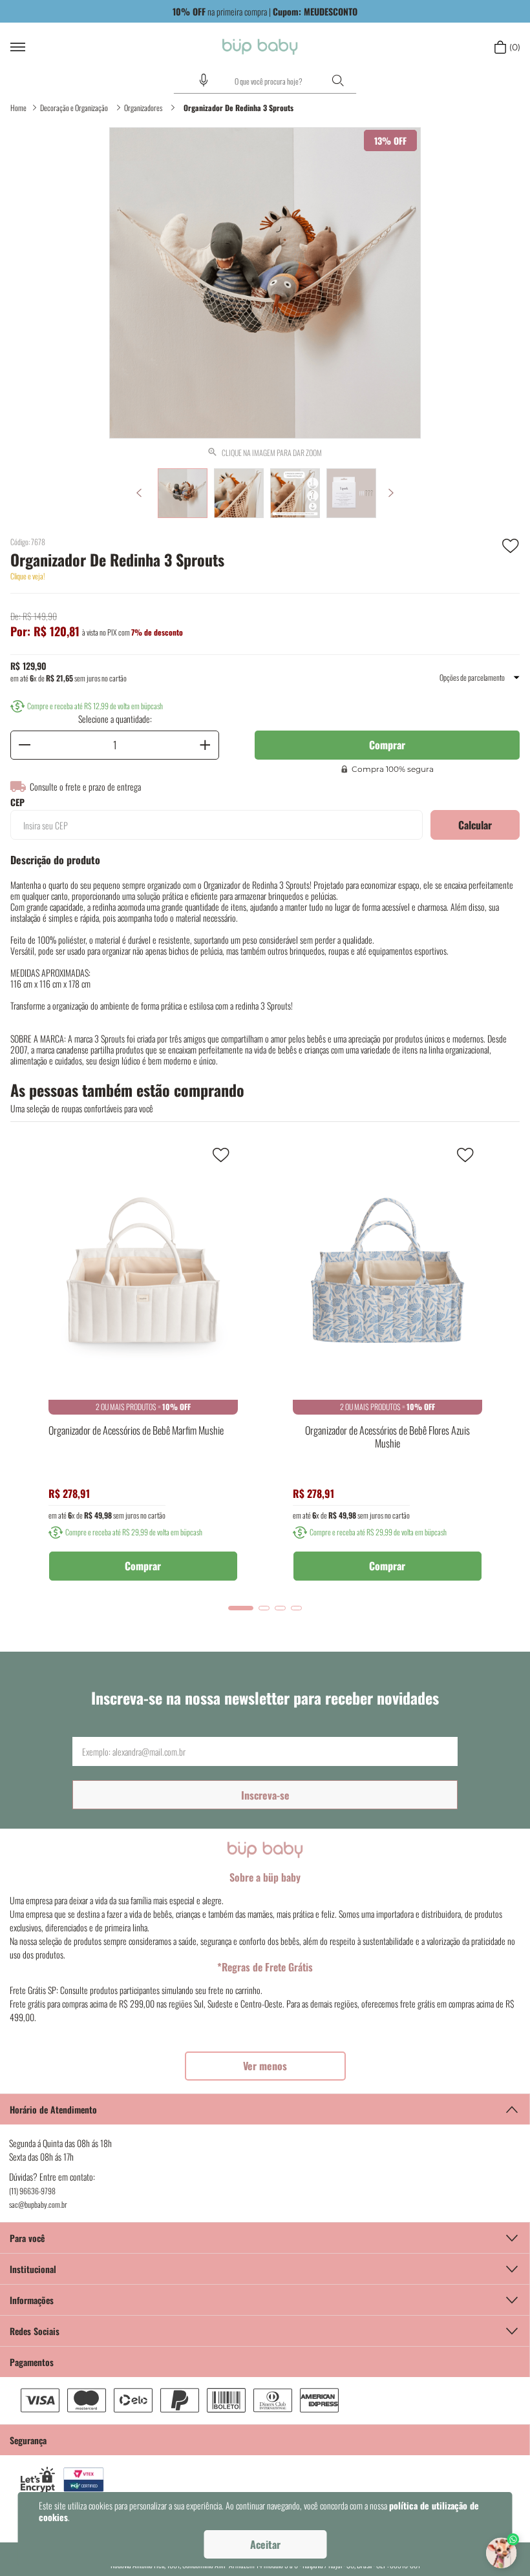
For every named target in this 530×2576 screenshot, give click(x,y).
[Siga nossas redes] (265, 2331)
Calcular (475, 825)
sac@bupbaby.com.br (38, 2204)
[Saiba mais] (265, 2066)
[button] (204, 80)
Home (18, 108)
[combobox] (265, 81)
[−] (25, 745)
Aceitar (265, 2544)
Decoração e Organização (74, 108)
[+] (205, 745)
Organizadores (143, 108)
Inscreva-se (265, 1795)
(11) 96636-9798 (32, 2191)
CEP (17, 802)
